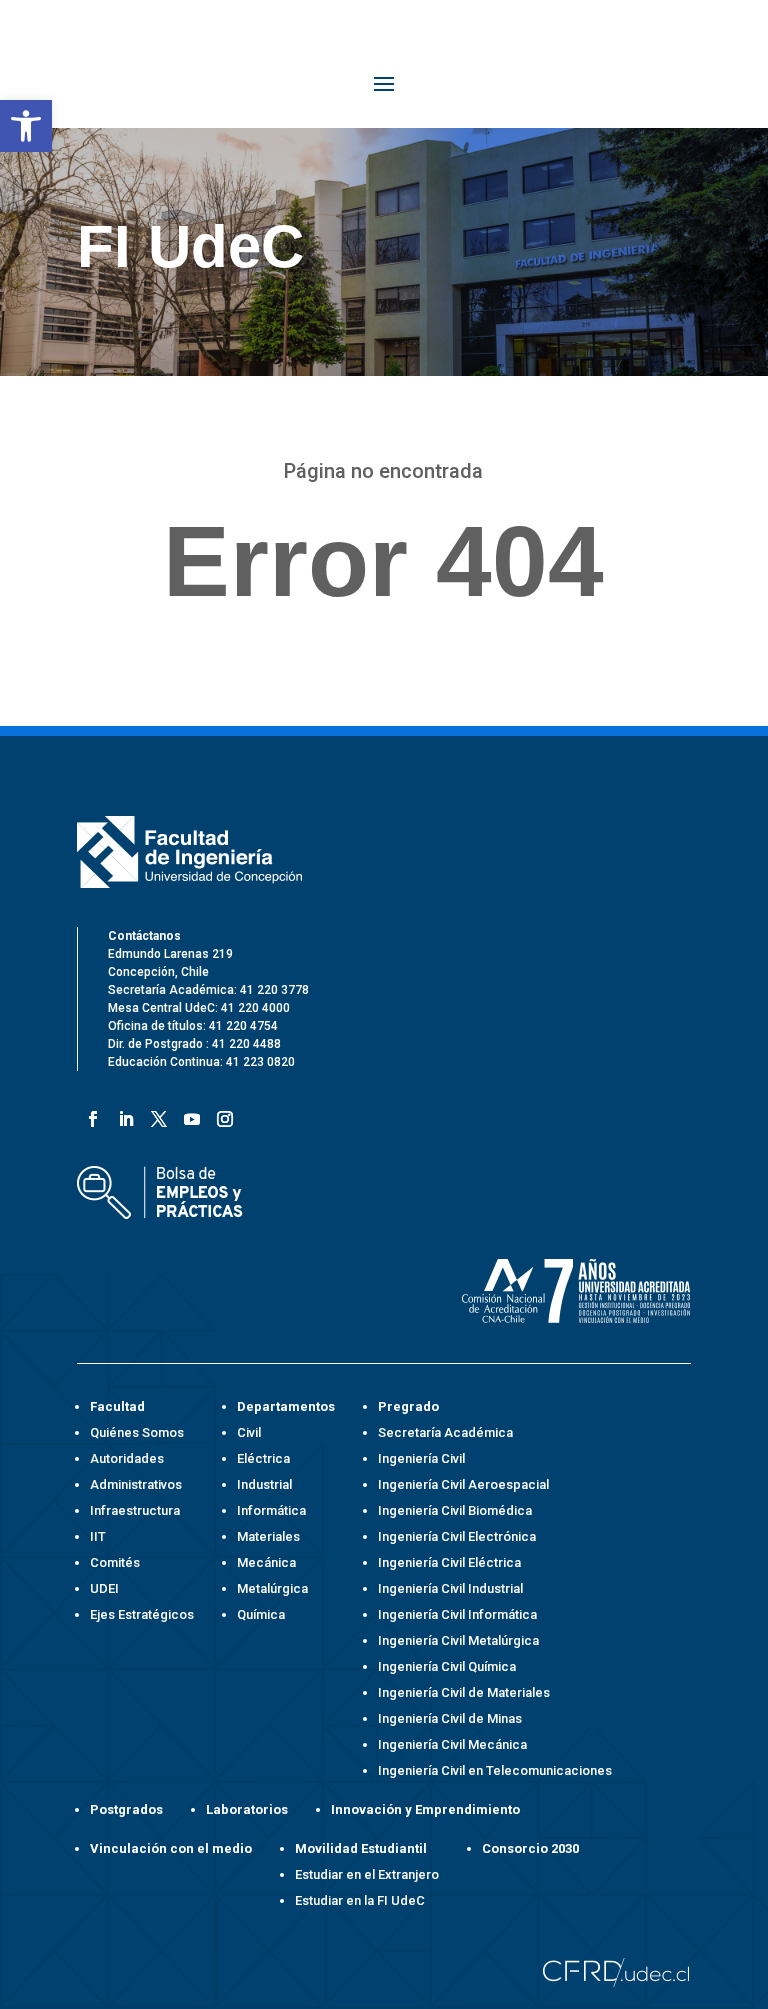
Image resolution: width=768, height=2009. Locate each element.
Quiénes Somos (137, 1432)
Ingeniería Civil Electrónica (457, 1536)
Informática (271, 1510)
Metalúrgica (272, 1588)
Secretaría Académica (445, 1432)
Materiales (268, 1536)
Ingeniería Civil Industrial (450, 1588)
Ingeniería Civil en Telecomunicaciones (495, 1770)
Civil (249, 1432)
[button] (26, 126)
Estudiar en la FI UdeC (360, 1900)
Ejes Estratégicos (142, 1614)
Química (261, 1614)
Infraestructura (135, 1510)
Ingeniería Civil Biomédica (455, 1510)
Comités (115, 1562)
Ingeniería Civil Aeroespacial (463, 1484)
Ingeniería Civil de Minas (450, 1718)
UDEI (104, 1588)
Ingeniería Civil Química (447, 1666)
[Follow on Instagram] (221, 1115)
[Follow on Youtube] (188, 1115)
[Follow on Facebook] (89, 1115)
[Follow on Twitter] (155, 1115)
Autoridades (127, 1458)
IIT (98, 1536)
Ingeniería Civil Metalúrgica (458, 1640)
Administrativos (136, 1484)
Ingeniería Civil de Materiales (464, 1692)
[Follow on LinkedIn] (122, 1115)
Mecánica (266, 1562)
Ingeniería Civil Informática (457, 1614)
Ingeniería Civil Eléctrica (449, 1562)
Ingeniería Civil (421, 1458)
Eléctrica (263, 1458)
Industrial (264, 1484)
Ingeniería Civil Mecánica (452, 1744)
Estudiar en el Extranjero (367, 1874)
